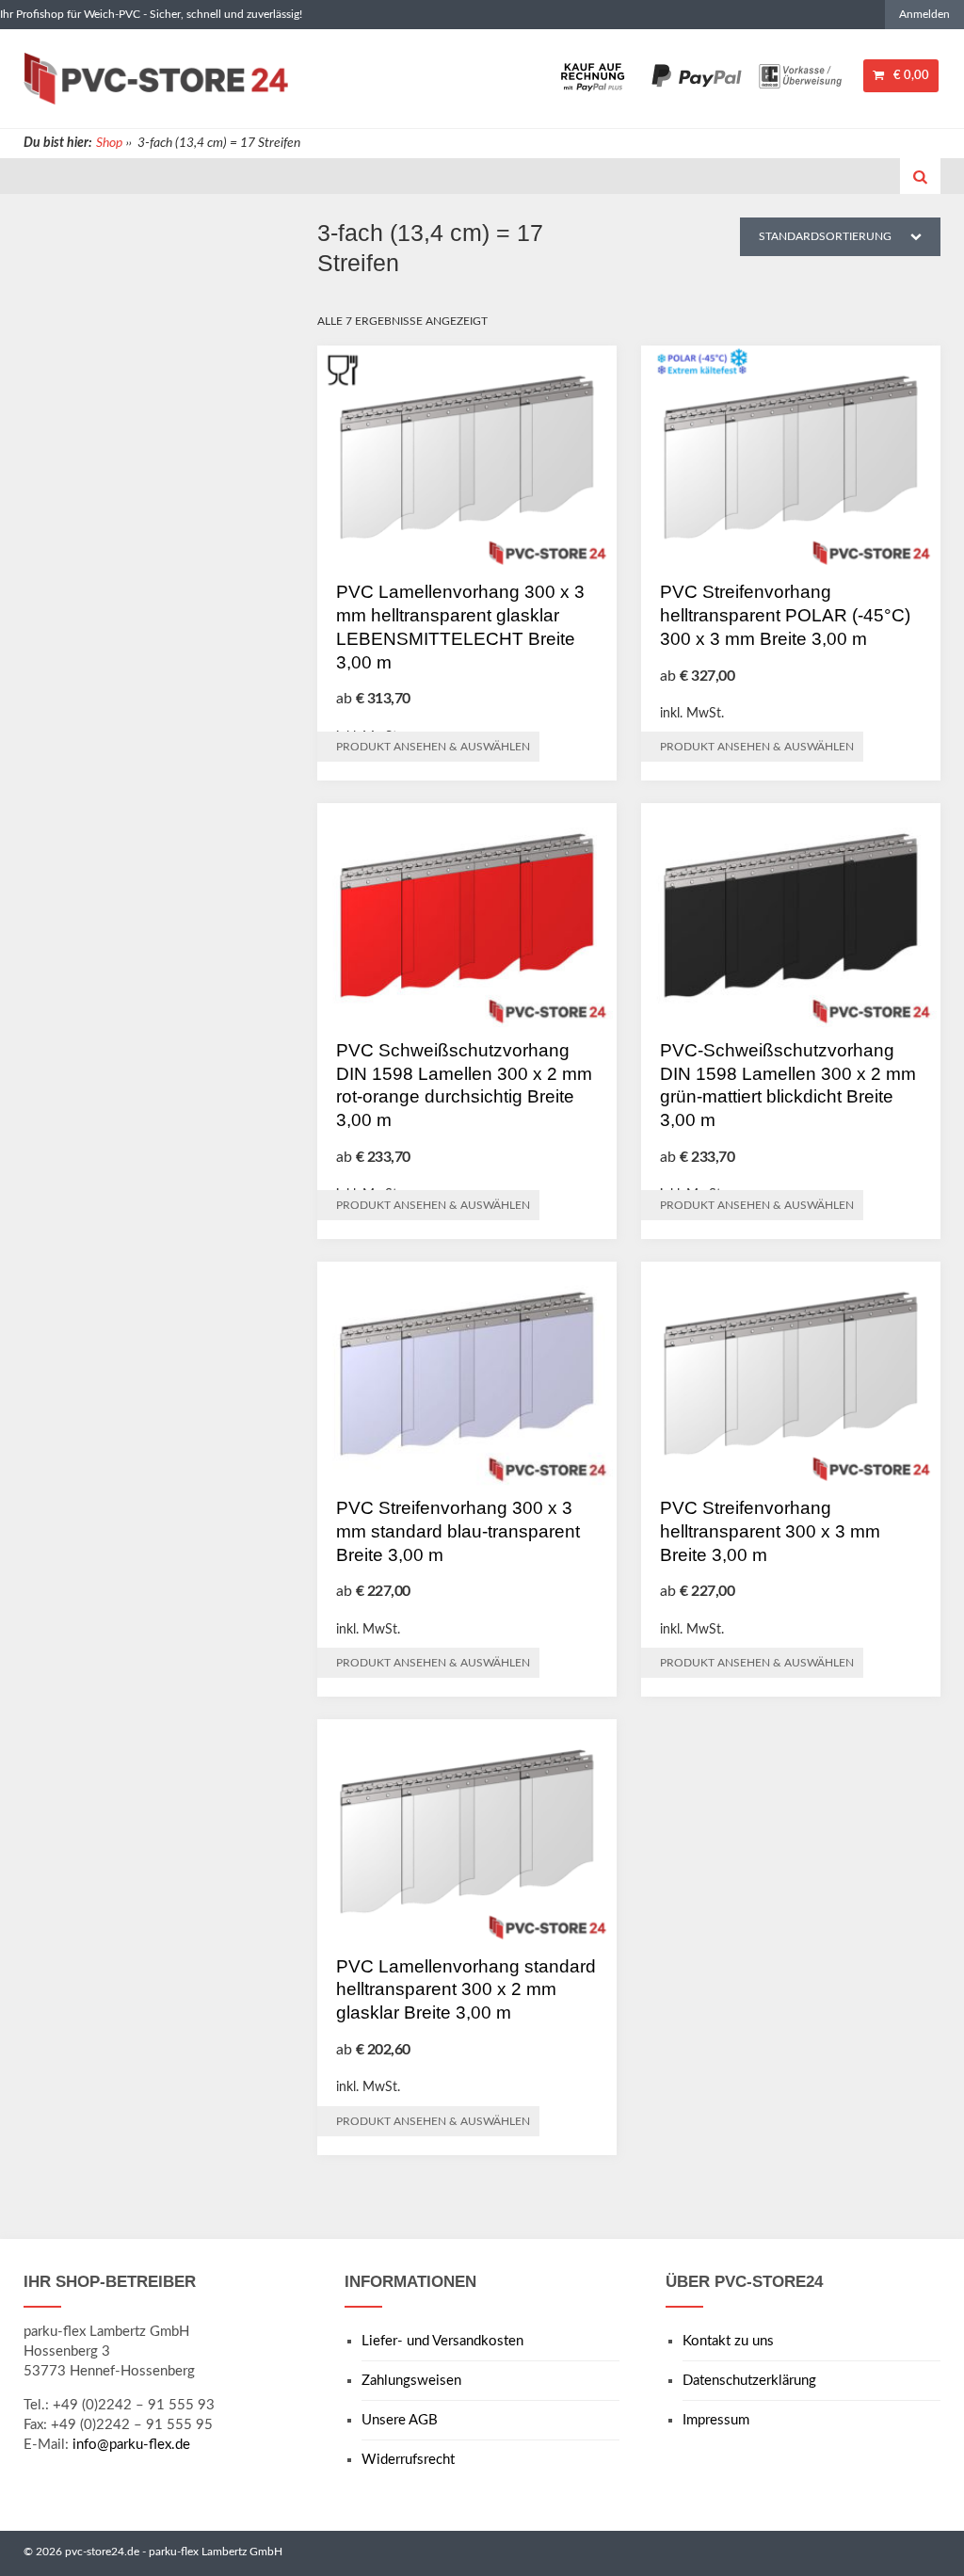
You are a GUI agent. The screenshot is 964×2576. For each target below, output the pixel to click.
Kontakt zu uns (728, 2341)
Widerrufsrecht (408, 2460)
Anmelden (924, 14)
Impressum (716, 2420)
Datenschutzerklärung (749, 2381)
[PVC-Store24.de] (156, 79)
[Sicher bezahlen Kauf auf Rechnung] (593, 75)
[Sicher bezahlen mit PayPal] (697, 75)
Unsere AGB (400, 2420)
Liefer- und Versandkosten (442, 2341)
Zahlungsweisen (411, 2381)
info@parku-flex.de (131, 2445)
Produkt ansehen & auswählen (433, 747)
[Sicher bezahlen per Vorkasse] (800, 75)
